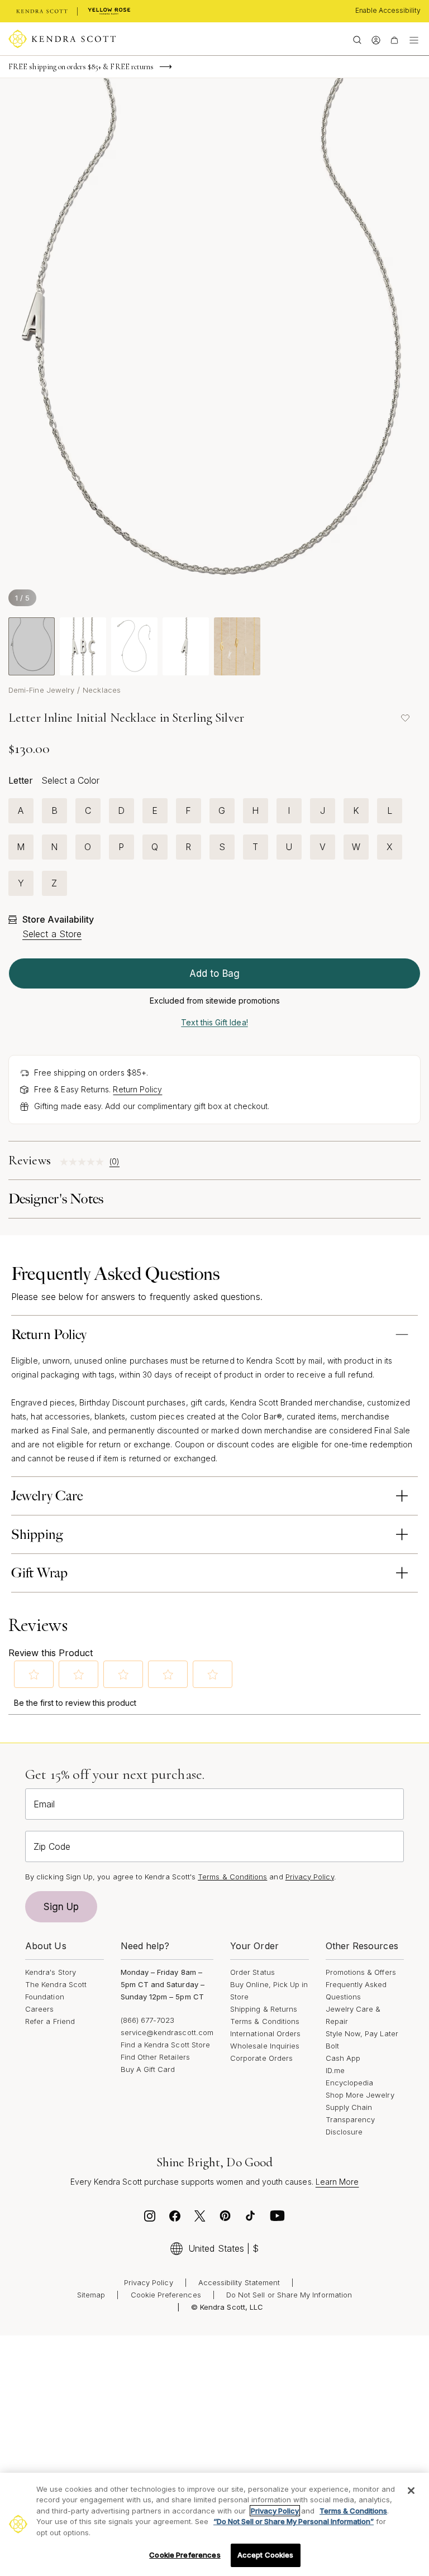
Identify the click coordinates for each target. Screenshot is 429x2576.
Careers (39, 2009)
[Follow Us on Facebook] (175, 2219)
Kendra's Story (51, 1972)
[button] (34, 1675)
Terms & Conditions (265, 2021)
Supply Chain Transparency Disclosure (351, 2119)
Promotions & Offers (361, 1972)
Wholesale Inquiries (265, 2046)
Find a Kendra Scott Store (166, 2045)
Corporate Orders (261, 2058)
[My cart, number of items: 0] (394, 39)
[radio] (21, 811)
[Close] (411, 2491)
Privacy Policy (310, 1877)
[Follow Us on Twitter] (200, 2219)
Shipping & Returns (264, 2009)
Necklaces (102, 690)
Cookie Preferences (166, 2295)
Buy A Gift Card (148, 2069)
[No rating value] (85, 1162)
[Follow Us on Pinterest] (225, 2219)
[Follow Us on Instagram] (150, 2219)
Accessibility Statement (239, 2282)
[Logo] (62, 39)
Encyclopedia (350, 2083)
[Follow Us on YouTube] (278, 2219)
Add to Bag (214, 973)
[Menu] (414, 39)
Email (44, 1804)
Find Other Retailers (155, 2057)
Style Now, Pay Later (362, 2033)
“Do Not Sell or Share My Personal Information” (294, 2521)
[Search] (357, 39)
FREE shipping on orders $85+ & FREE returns (81, 67)
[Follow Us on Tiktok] (250, 2219)
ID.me (335, 2070)
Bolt (332, 2046)
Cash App (343, 2058)
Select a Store (52, 934)
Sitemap (91, 2295)
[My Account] (376, 39)
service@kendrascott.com (167, 2032)
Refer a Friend (50, 2021)
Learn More (337, 2182)
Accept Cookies (266, 2555)
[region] (214, 2524)
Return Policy (137, 1089)
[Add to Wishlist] (405, 718)
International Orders (265, 2033)
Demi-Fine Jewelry (41, 690)
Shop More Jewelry (360, 2095)
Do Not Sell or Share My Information (289, 2295)
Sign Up (61, 1907)
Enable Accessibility (388, 10)
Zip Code (52, 1846)
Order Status (252, 1972)
